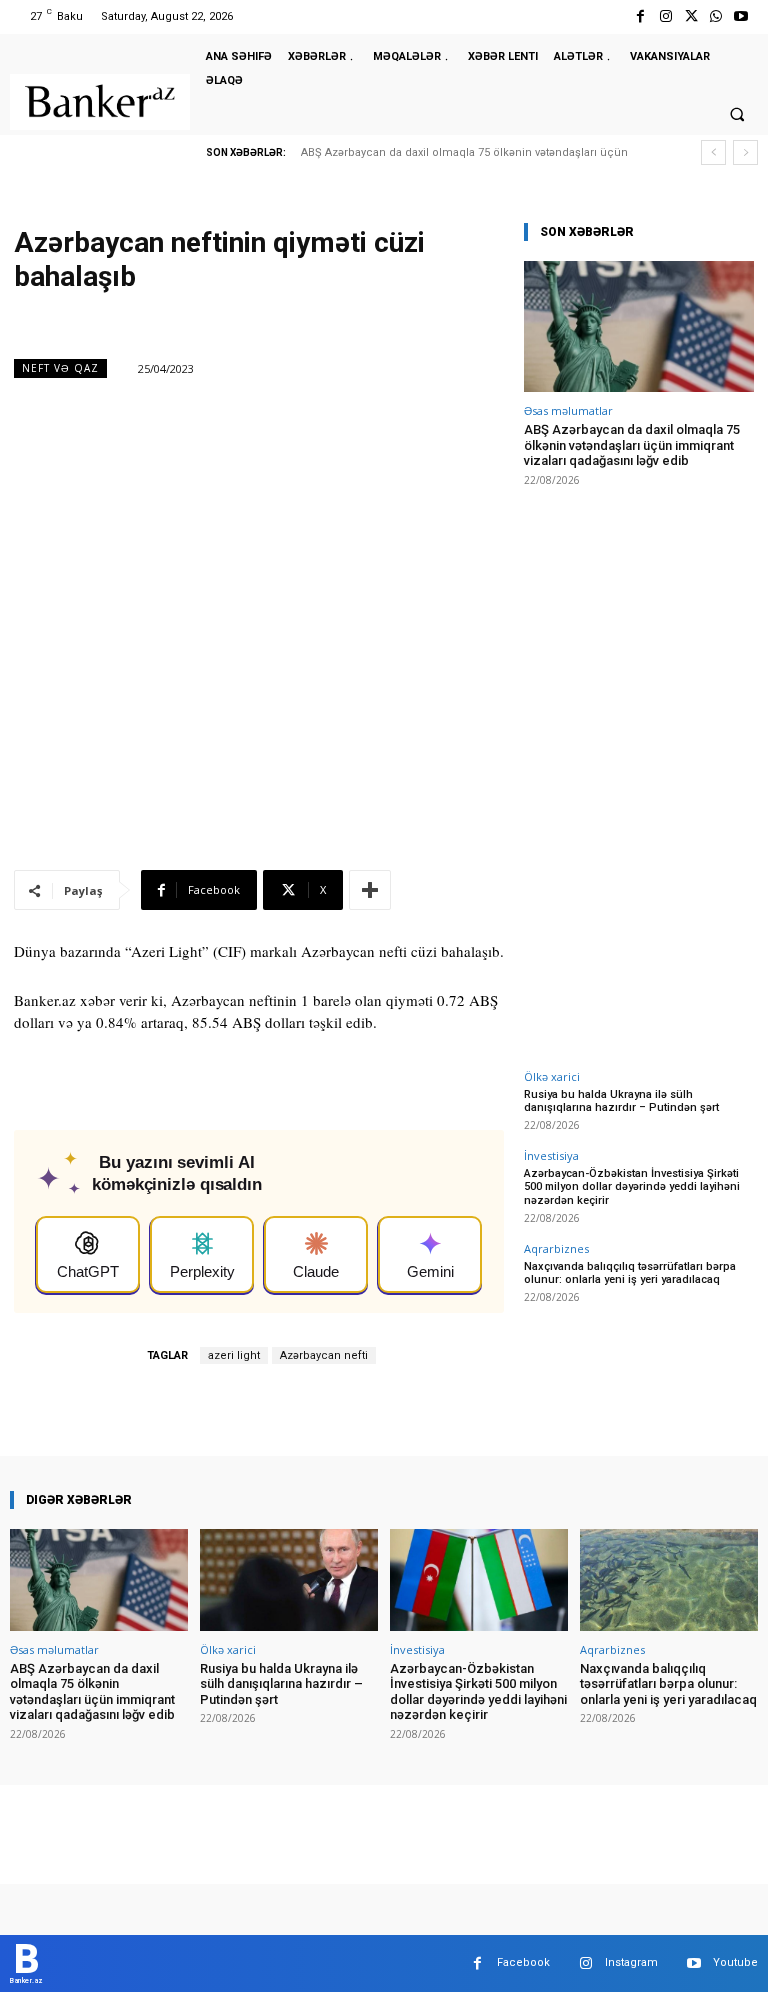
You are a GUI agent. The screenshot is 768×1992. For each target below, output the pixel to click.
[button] (737, 114)
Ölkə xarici (552, 1076)
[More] (370, 890)
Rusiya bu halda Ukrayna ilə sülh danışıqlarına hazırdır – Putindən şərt (621, 1101)
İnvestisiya (551, 1155)
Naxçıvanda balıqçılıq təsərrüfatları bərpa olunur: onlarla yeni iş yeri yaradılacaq (630, 1273)
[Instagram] (665, 16)
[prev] (713, 152)
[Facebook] (640, 16)
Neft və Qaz (60, 368)
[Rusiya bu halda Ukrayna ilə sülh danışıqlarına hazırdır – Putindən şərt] (289, 1579)
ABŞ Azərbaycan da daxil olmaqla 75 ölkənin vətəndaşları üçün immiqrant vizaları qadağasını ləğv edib (632, 445)
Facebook (523, 1962)
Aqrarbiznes (556, 1248)
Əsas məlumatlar (568, 410)
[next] (745, 152)
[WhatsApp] (716, 16)
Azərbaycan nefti (324, 1355)
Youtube (735, 1962)
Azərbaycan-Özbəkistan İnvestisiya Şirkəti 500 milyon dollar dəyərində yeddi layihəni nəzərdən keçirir (632, 1186)
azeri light (234, 1355)
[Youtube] (741, 16)
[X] (690, 16)
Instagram (631, 1962)
